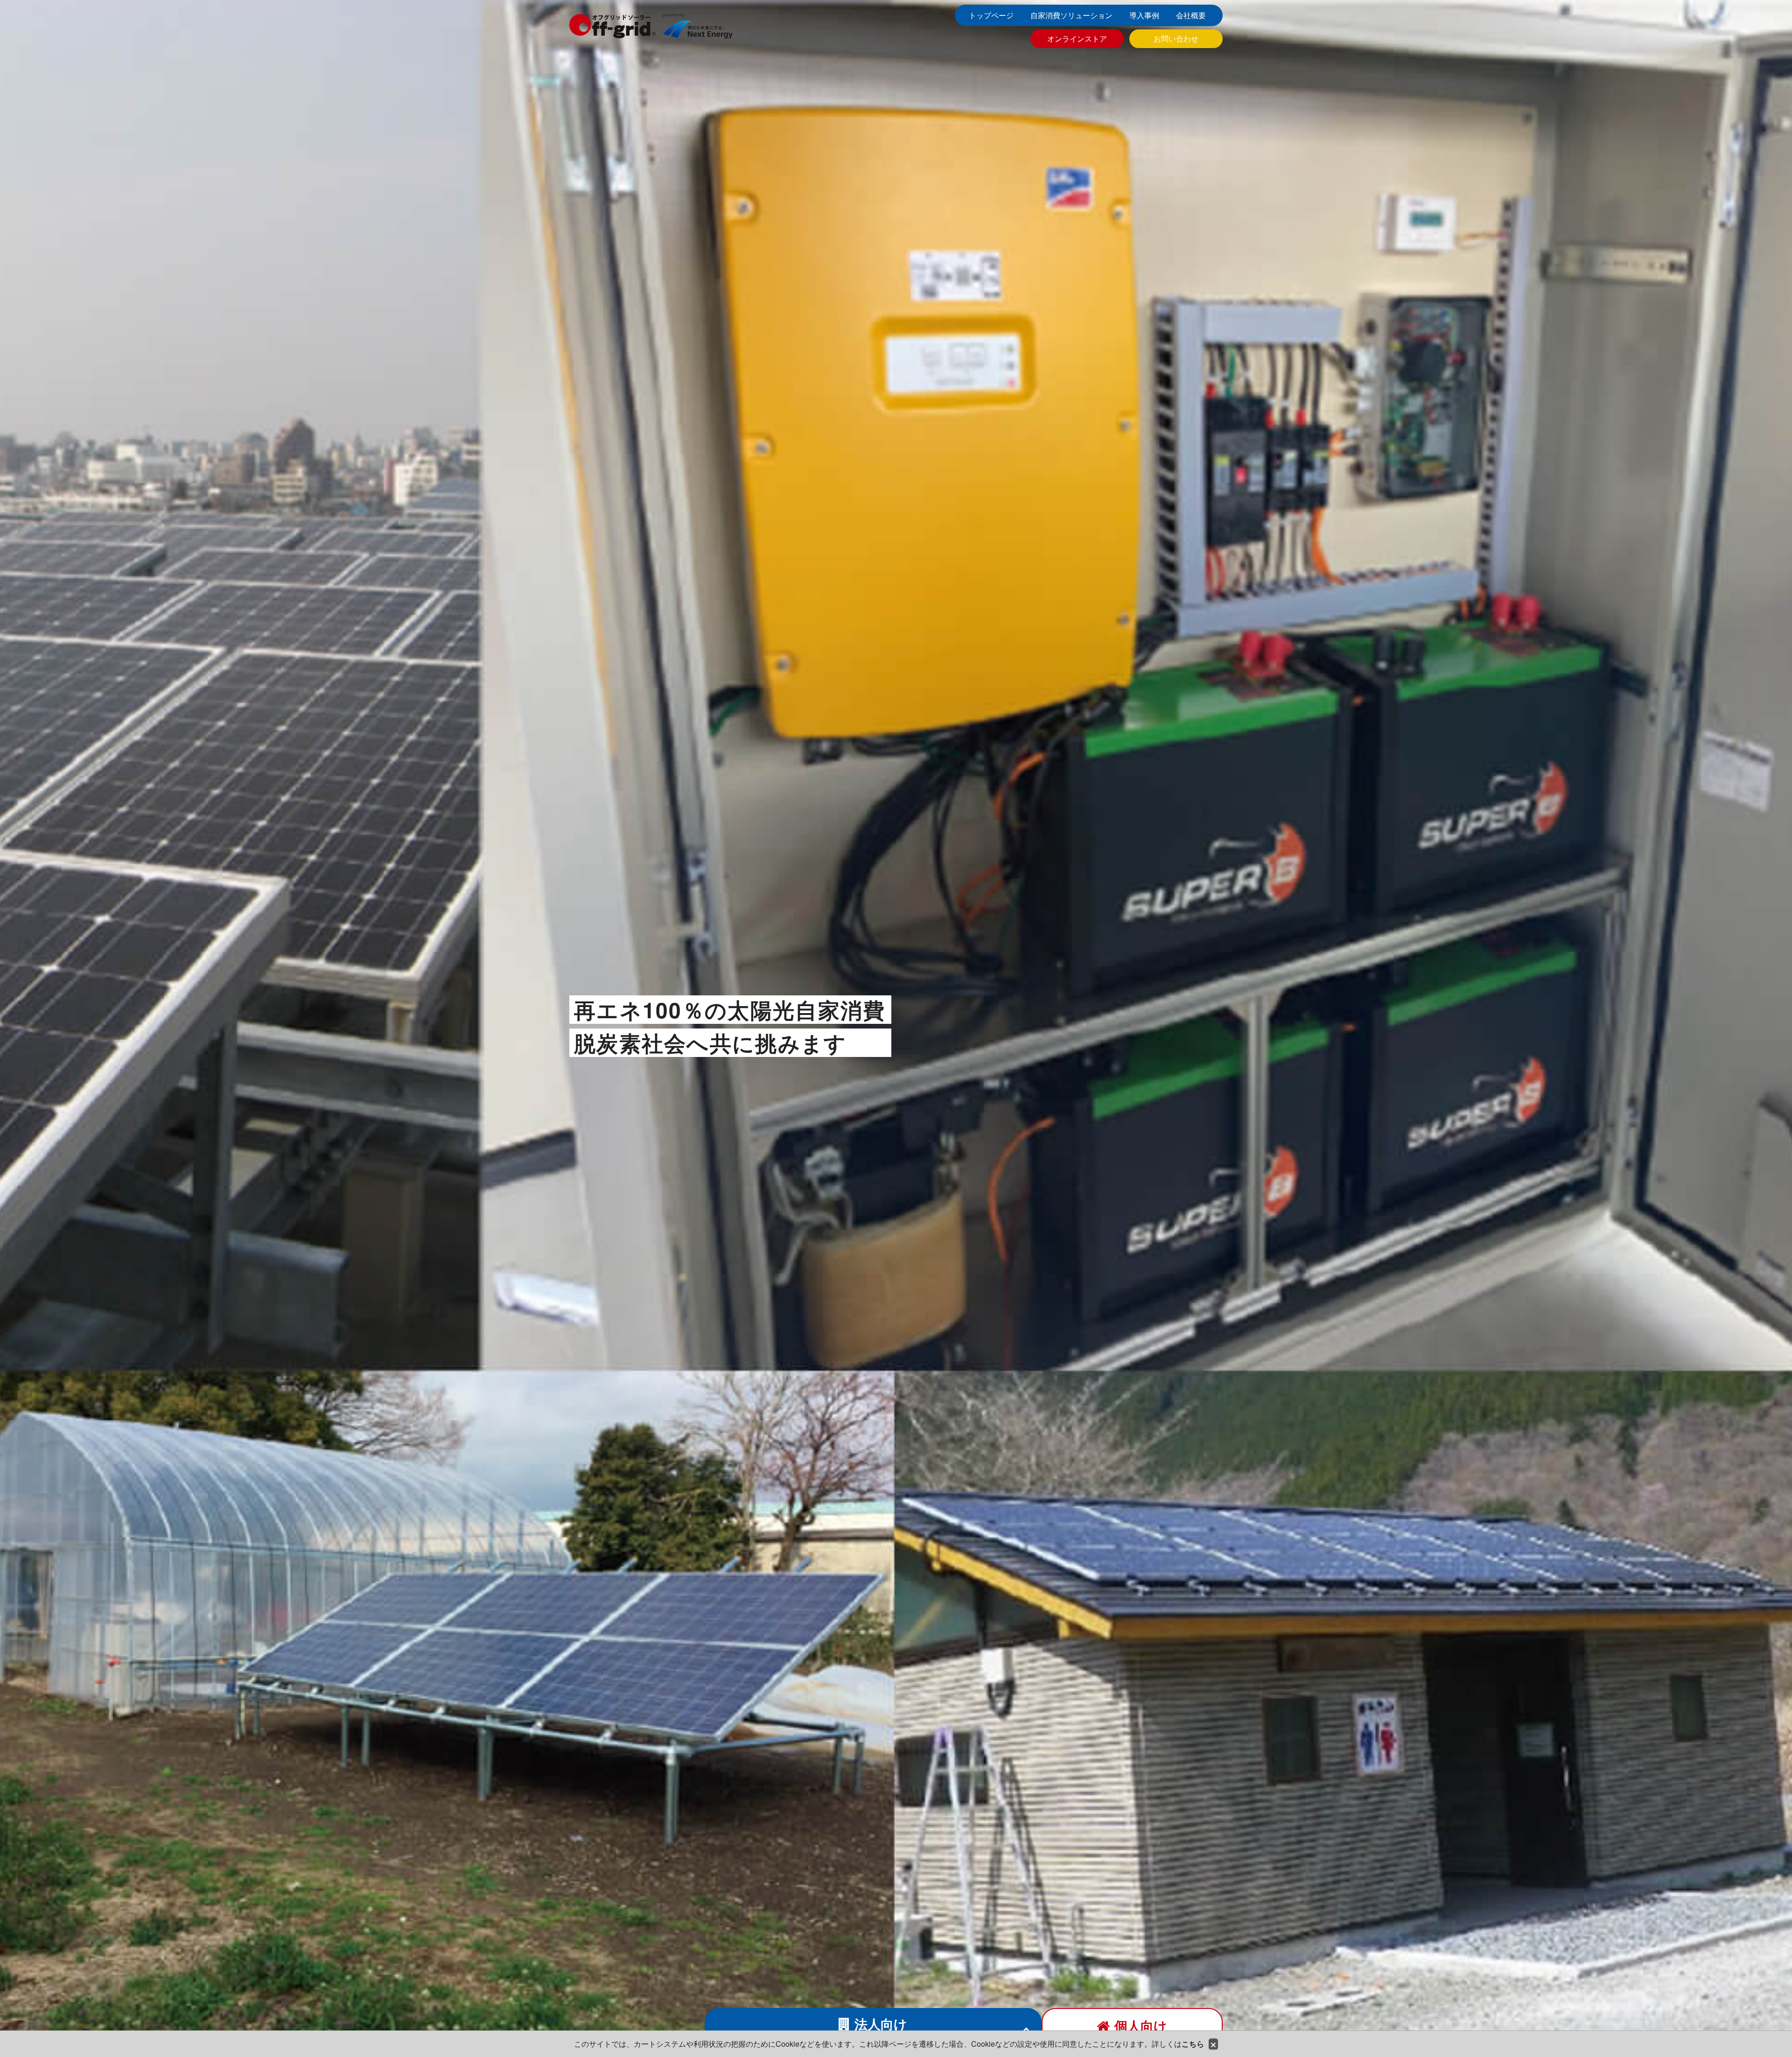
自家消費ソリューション (1071, 15)
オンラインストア (1077, 38)
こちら (1193, 2044)
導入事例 (1144, 15)
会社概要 (1191, 15)
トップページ (991, 15)
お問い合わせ (1176, 38)
